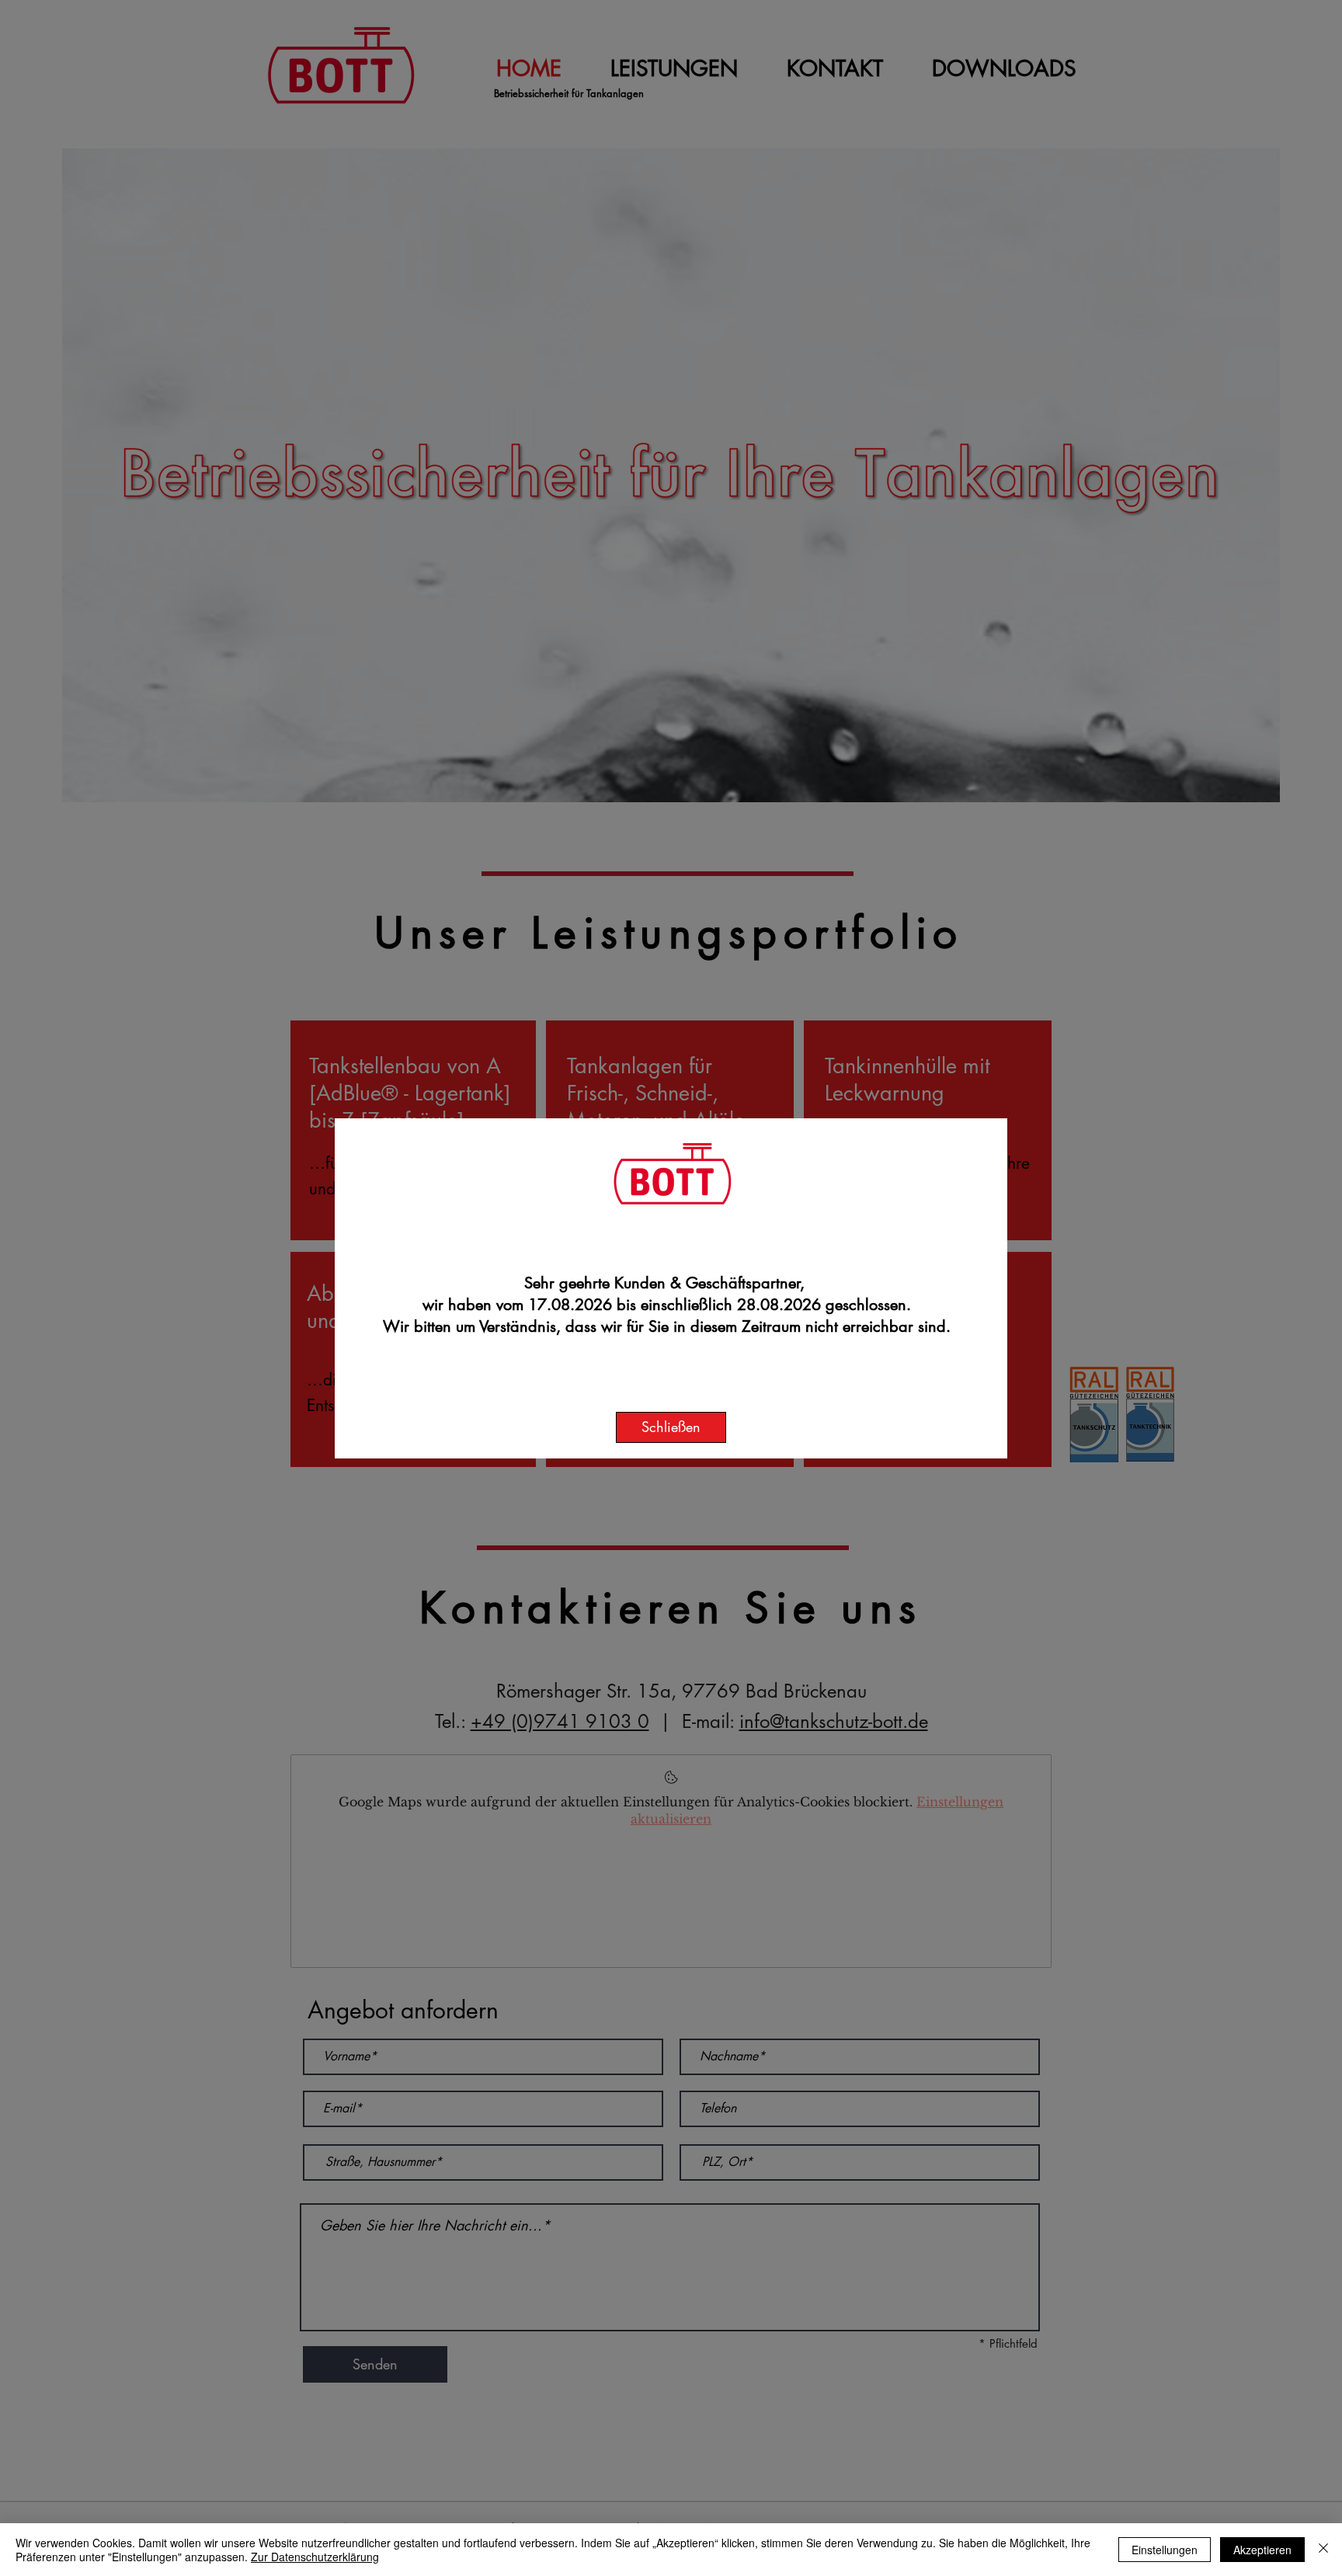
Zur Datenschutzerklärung (315, 2557)
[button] (671, 1427)
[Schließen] (1323, 2550)
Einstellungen (1165, 2550)
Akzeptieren (1262, 2550)
